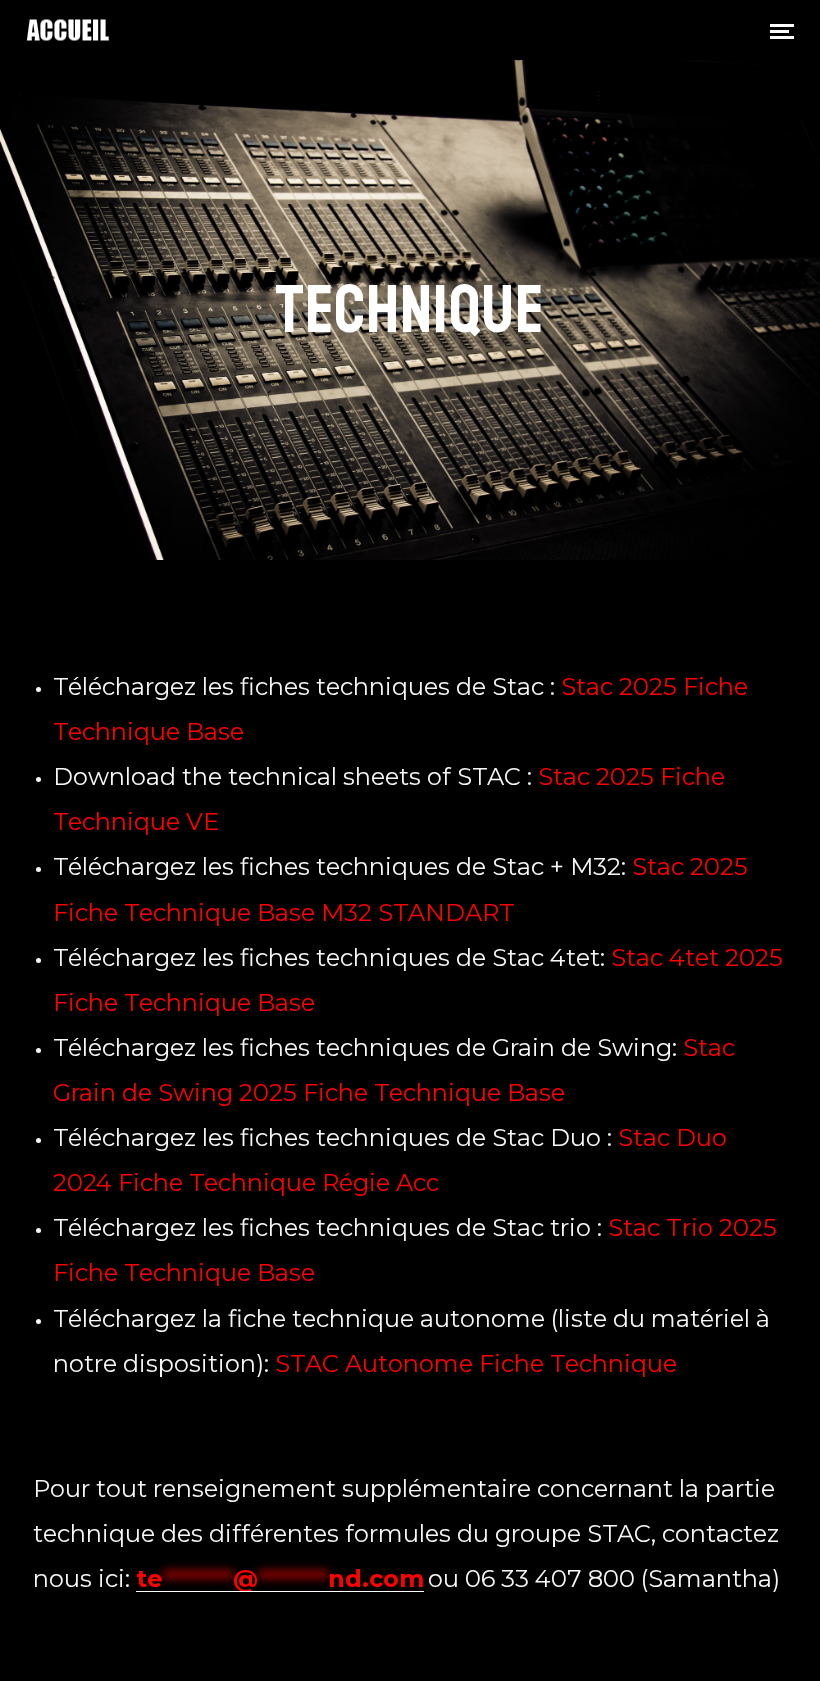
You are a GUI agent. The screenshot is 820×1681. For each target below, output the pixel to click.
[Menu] (782, 30)
